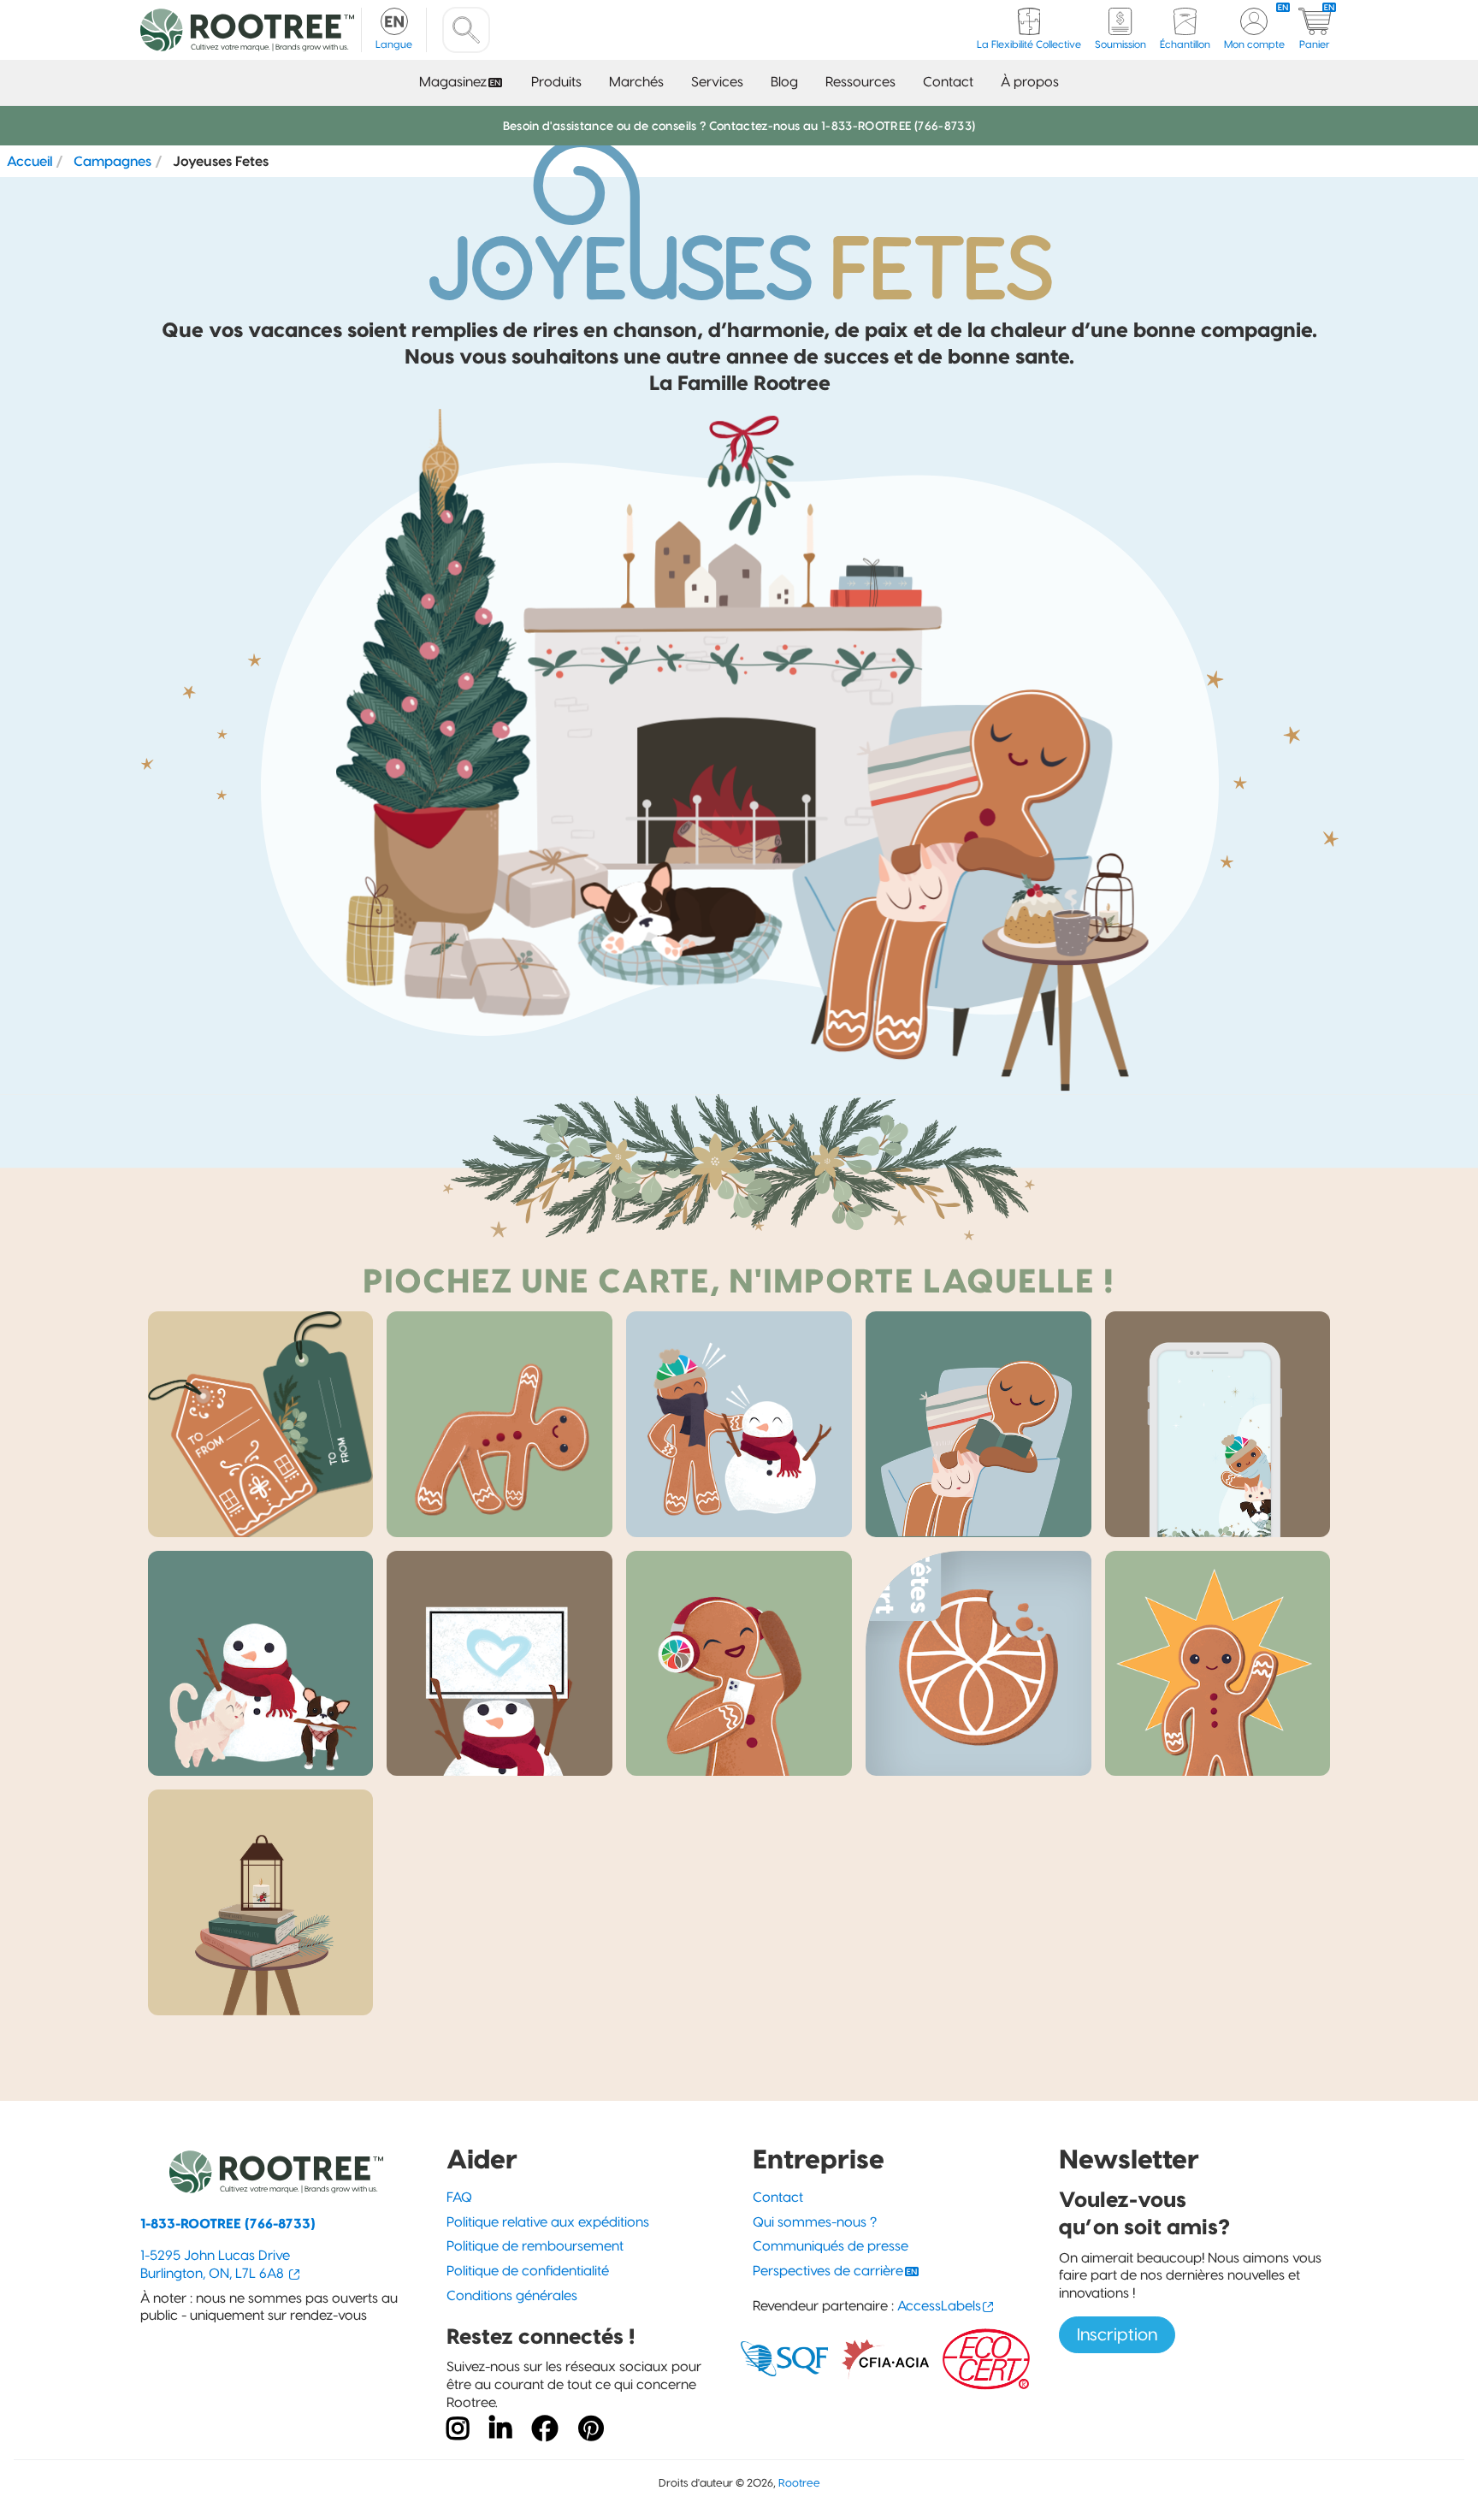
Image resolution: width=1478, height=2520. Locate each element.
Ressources (860, 82)
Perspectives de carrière (828, 2271)
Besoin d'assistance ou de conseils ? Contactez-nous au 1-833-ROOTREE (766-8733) (739, 126)
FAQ (459, 2197)
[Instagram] (458, 2429)
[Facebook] (545, 2429)
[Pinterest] (591, 2429)
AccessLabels (939, 2306)
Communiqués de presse (831, 2246)
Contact (948, 82)
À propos (1030, 82)
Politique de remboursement (535, 2246)
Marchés (636, 82)
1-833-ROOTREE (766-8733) (228, 2224)
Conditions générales (512, 2295)
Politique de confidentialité (528, 2271)
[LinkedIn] (500, 2429)
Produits (556, 82)
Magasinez (453, 82)
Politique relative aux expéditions (548, 2222)
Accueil (30, 161)
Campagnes (112, 161)
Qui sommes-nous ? (815, 2222)
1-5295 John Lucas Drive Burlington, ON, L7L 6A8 (215, 2264)
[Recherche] (466, 30)
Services (717, 82)
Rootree (799, 2483)
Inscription (1117, 2334)
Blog (784, 82)
